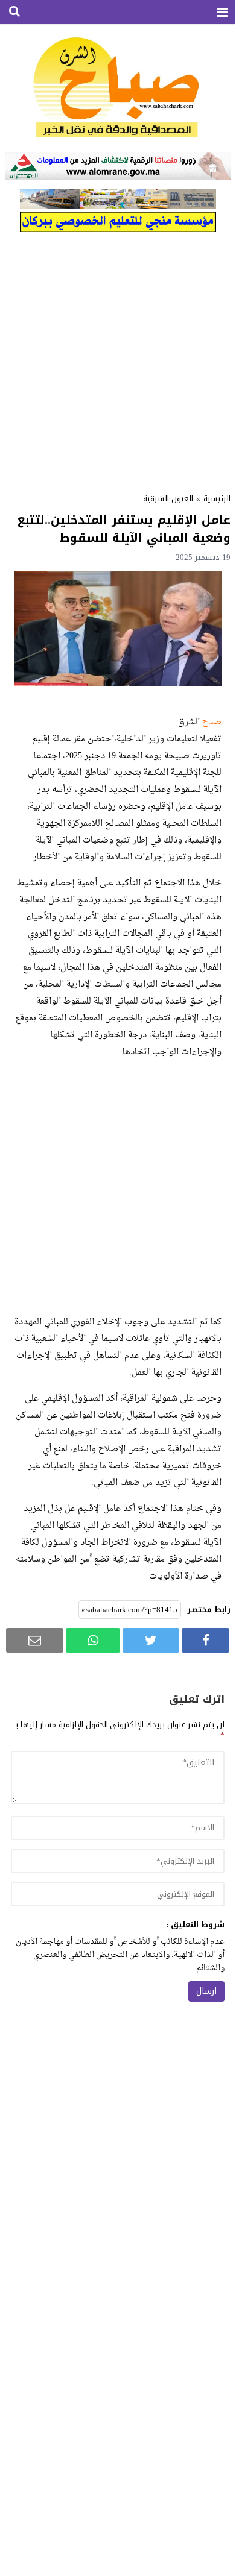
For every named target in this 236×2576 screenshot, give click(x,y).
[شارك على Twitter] (151, 1640)
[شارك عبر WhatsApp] (93, 1640)
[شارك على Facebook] (206, 1640)
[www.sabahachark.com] (118, 88)
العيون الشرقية (168, 499)
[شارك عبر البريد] (35, 1640)
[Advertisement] (118, 359)
